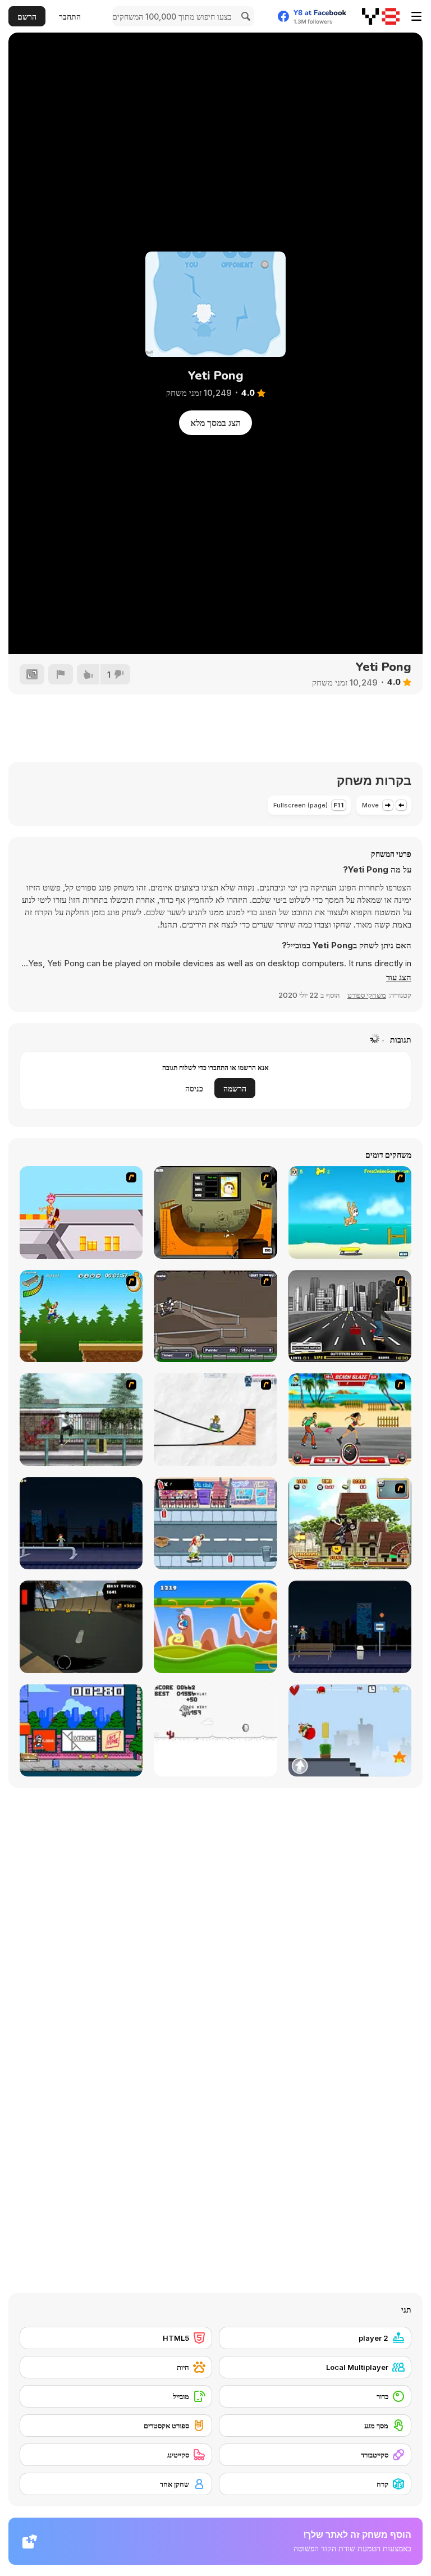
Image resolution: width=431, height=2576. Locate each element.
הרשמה (235, 1088)
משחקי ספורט (367, 995)
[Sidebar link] (416, 16)
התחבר (70, 17)
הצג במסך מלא (215, 423)
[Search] (244, 16)
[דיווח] (61, 674)
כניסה (194, 1088)
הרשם (27, 17)
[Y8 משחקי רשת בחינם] (381, 16)
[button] (399, 978)
